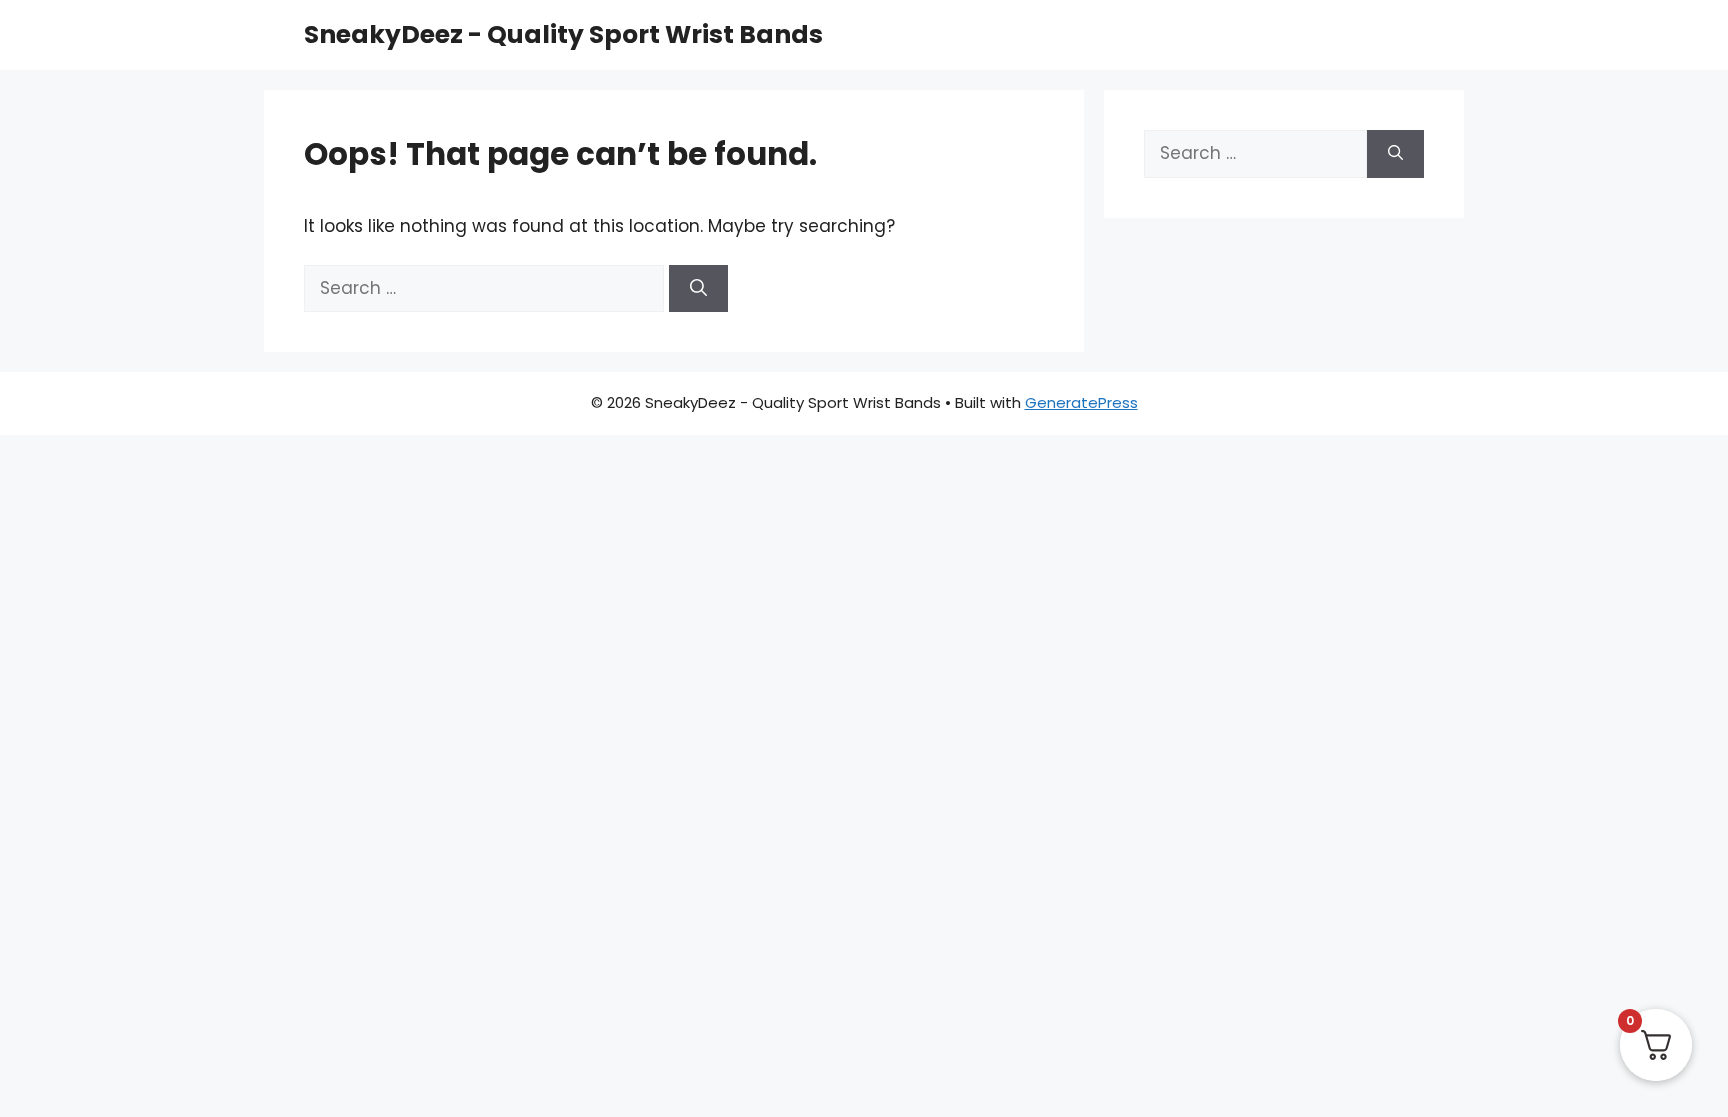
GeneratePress (1081, 402)
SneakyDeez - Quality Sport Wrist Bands (563, 34)
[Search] (698, 289)
